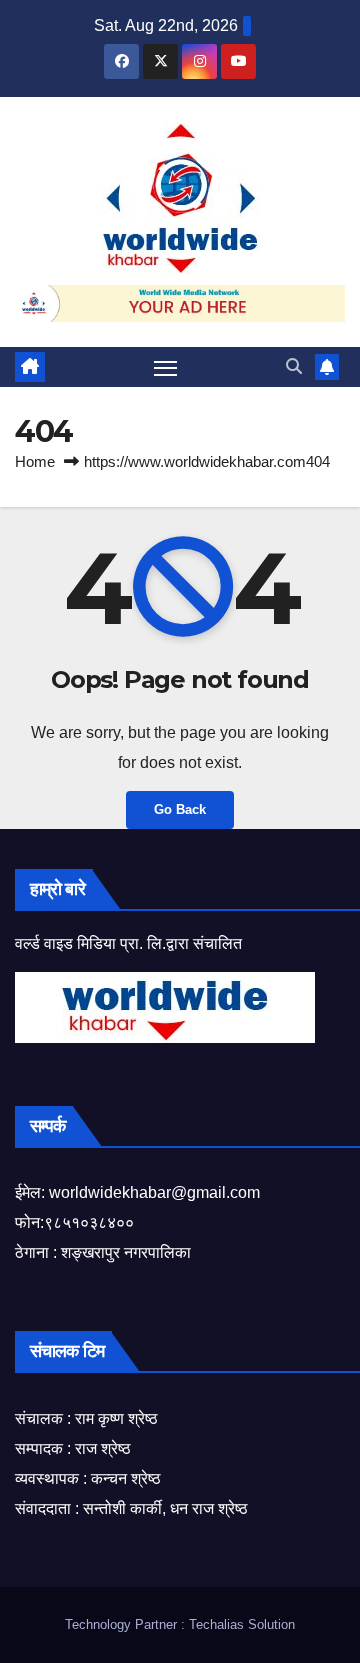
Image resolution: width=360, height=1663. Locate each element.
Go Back (180, 809)
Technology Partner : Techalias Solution (180, 1624)
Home (35, 461)
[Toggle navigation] (166, 367)
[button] (294, 366)
